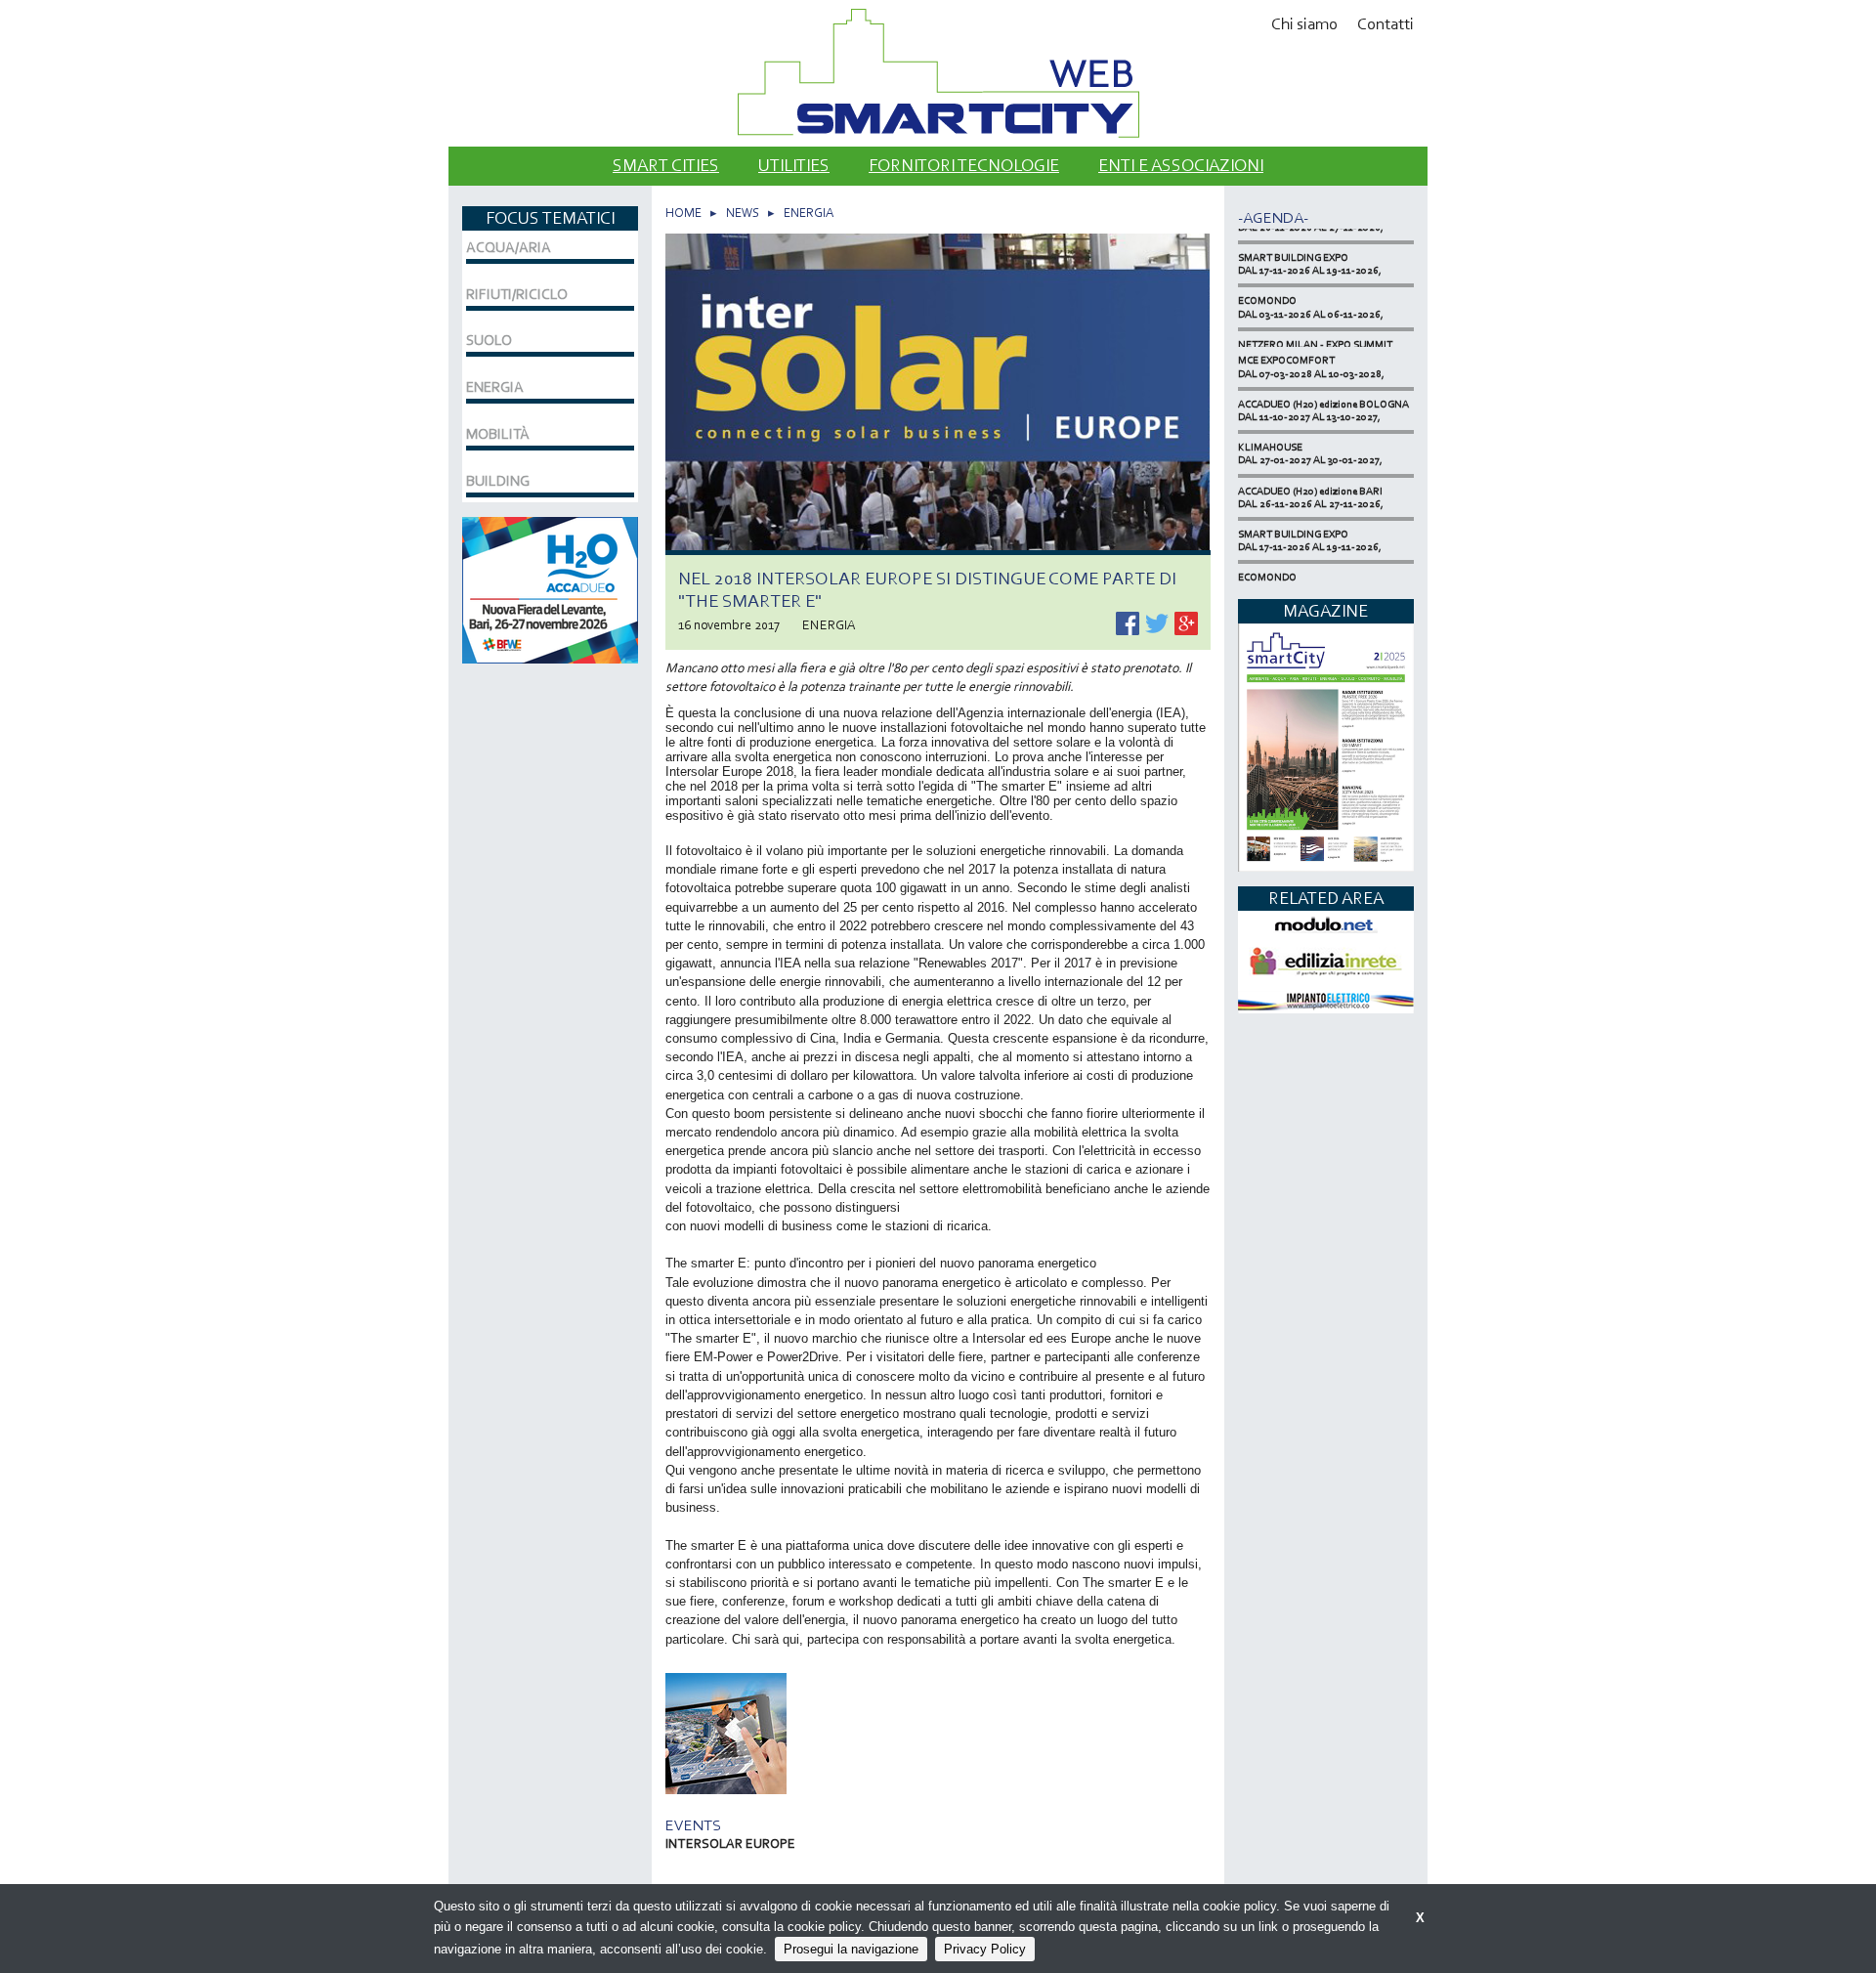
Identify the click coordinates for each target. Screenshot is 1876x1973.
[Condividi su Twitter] (1158, 622)
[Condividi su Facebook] (1129, 622)
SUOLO (489, 340)
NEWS (743, 213)
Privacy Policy (985, 1949)
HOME (683, 213)
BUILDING (498, 481)
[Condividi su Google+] (1186, 622)
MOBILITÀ (498, 434)
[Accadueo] (550, 588)
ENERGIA (809, 213)
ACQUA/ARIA (509, 247)
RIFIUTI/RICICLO (517, 294)
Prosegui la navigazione (851, 1949)
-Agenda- (1273, 217)
